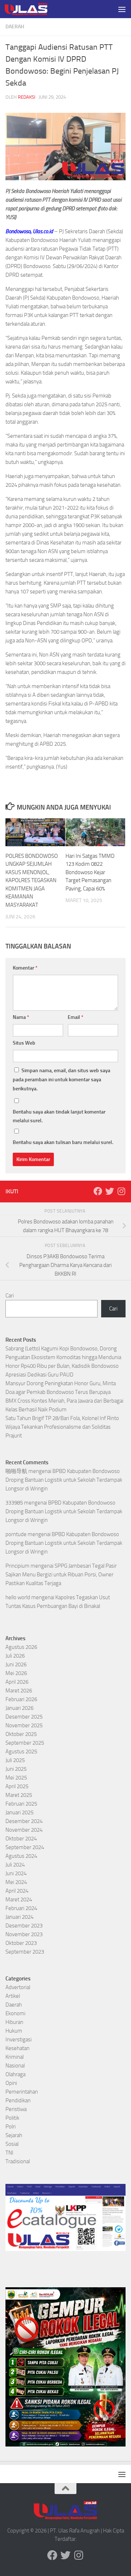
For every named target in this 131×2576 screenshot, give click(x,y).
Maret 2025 (19, 1795)
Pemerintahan (22, 2092)
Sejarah (14, 2135)
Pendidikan (18, 2100)
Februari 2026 (21, 1699)
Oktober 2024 (21, 1839)
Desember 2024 (24, 1821)
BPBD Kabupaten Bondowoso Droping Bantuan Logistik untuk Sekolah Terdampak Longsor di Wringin (64, 1480)
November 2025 (24, 1725)
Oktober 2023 (21, 1943)
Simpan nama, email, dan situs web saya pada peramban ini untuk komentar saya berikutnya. (61, 1080)
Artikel (13, 1996)
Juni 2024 (16, 1873)
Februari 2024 (21, 1908)
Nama (21, 1017)
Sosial (12, 2144)
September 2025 (25, 1743)
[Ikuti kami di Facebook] (98, 1191)
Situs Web (24, 1043)
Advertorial (18, 1987)
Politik (12, 2118)
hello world (18, 1597)
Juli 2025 (15, 1760)
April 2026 (17, 1682)
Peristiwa (16, 2109)
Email (76, 1017)
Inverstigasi (19, 2040)
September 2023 (25, 1952)
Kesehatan (17, 2048)
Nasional (15, 2066)
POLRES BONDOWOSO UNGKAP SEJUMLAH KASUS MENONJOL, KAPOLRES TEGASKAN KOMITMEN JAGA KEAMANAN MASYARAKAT (32, 880)
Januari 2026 (19, 1708)
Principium (17, 1566)
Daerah (15, 27)
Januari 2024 (19, 1917)
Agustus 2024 (21, 1856)
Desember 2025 (24, 1717)
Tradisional (18, 2161)
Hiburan (14, 2022)
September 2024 (25, 1847)
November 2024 (24, 1830)
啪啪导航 (16, 1471)
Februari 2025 (21, 1804)
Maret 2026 (19, 1691)
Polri (11, 2127)
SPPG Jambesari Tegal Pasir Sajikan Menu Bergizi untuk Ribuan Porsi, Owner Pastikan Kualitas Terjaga (61, 1575)
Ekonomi (15, 2013)
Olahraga (15, 2074)
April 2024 (17, 1891)
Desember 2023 (24, 1926)
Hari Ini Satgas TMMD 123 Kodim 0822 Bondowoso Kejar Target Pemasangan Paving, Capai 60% (90, 872)
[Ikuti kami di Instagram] (121, 1191)
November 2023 (24, 1934)
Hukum (14, 2031)
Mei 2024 (16, 1882)
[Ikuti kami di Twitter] (110, 1191)
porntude (16, 1534)
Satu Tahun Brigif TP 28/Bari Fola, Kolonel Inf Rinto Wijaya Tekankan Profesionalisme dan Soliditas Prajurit (62, 1427)
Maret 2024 (19, 1900)
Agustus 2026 (21, 1647)
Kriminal (15, 2057)
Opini (11, 2083)
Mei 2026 (16, 1673)
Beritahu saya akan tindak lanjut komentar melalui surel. (59, 1116)
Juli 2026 (15, 1656)
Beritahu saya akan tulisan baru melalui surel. (63, 1142)
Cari (10, 1296)
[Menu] (122, 9)
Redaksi (27, 97)
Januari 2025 (19, 1812)
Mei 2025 (16, 1778)
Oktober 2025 (21, 1734)
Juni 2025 (16, 1769)
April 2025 (17, 1786)
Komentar (25, 968)
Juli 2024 (15, 1865)
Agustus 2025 (21, 1752)
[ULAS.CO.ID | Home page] (33, 9)
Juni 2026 (16, 1664)
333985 (14, 1503)
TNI (9, 2153)
